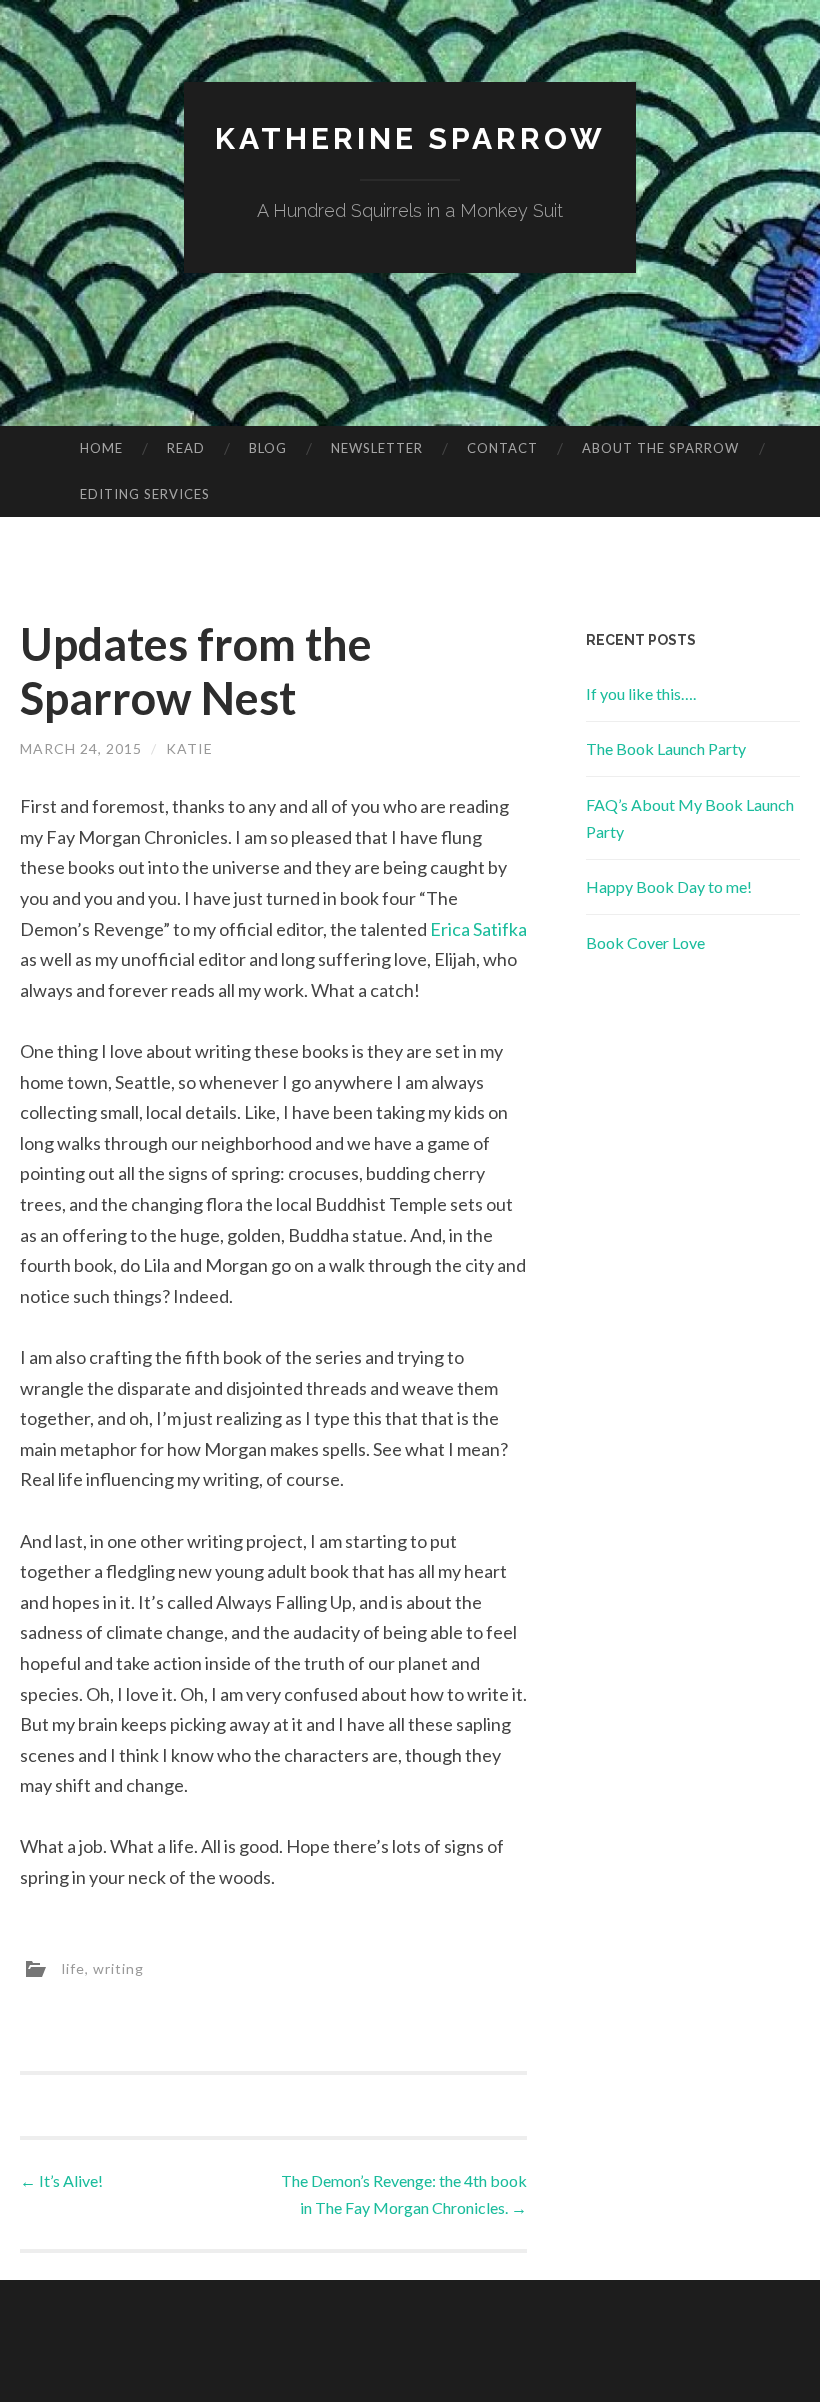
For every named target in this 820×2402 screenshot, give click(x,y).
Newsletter (377, 448)
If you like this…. (641, 693)
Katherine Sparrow (410, 138)
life (73, 1967)
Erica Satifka (478, 929)
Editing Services (145, 494)
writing (118, 1967)
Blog (268, 448)
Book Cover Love (645, 942)
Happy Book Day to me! (669, 886)
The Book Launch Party (666, 748)
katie (189, 748)
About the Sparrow (660, 448)
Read (186, 448)
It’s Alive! (61, 2180)
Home (101, 448)
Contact (502, 448)
